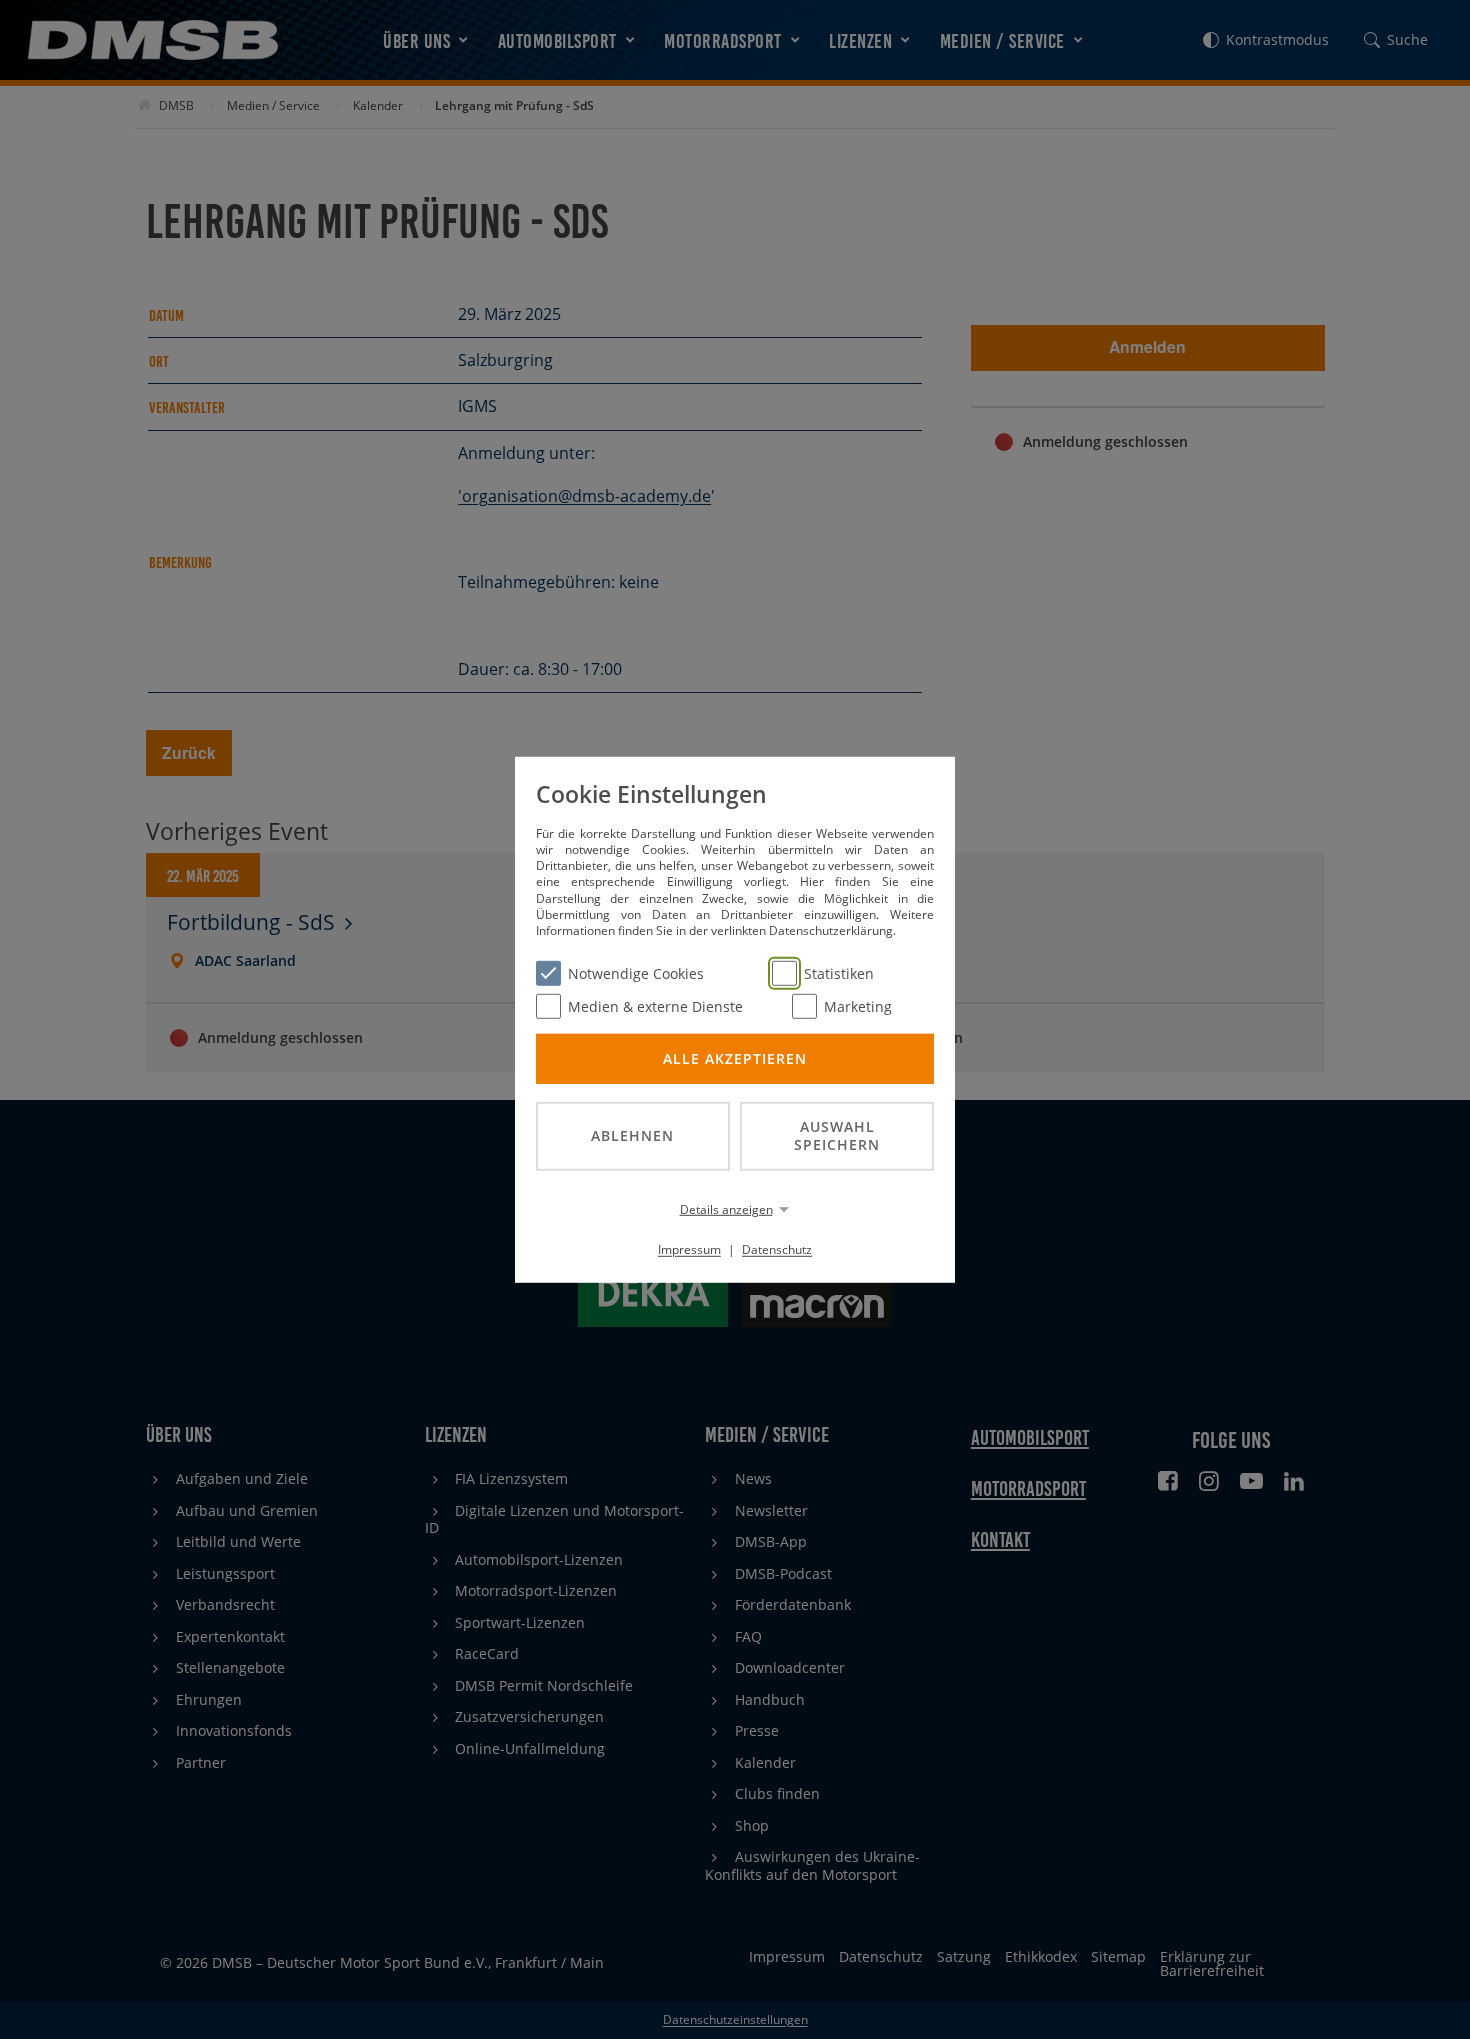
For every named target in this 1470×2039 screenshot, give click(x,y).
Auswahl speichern (837, 1135)
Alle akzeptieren (735, 1057)
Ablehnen (632, 1135)
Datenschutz (777, 1249)
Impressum (689, 1249)
